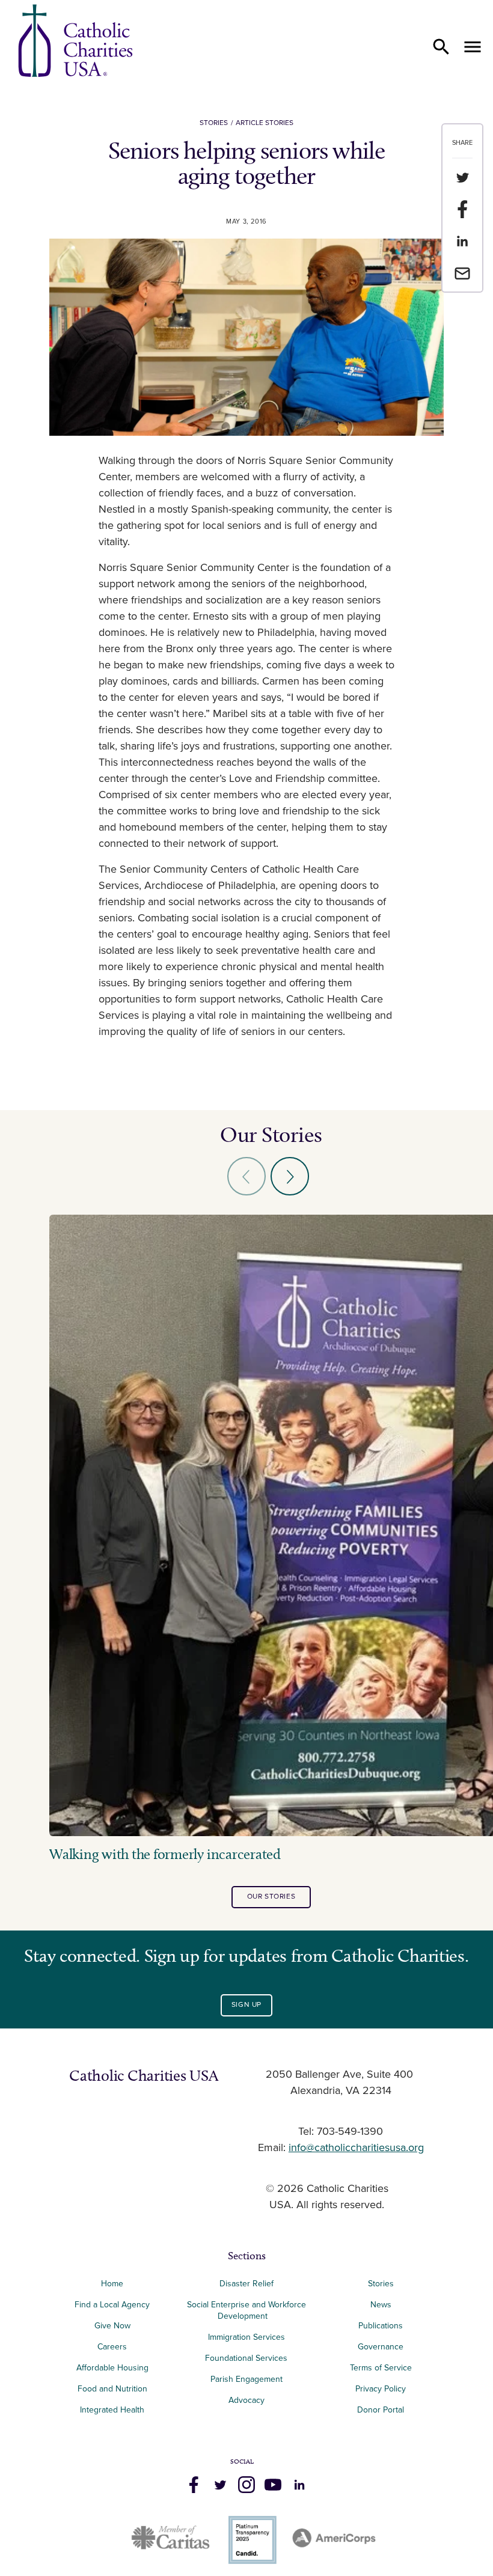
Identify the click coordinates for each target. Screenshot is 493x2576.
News (381, 2305)
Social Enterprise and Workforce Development (246, 2310)
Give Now (112, 2326)
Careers (112, 2347)
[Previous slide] (246, 1176)
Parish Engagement (246, 2379)
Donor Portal (381, 2410)
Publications (381, 2326)
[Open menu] (473, 47)
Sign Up (246, 2005)
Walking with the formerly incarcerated (165, 1854)
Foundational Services (246, 2358)
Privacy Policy (381, 2389)
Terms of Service (381, 2368)
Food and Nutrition (112, 2389)
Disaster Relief (246, 2284)
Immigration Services (246, 2337)
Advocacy (246, 2400)
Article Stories (265, 123)
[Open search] (441, 47)
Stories (214, 123)
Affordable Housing (112, 2368)
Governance (381, 2347)
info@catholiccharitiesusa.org (356, 2148)
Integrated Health (112, 2410)
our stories (271, 1897)
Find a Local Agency (112, 2305)
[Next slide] (290, 1176)
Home (112, 2284)
